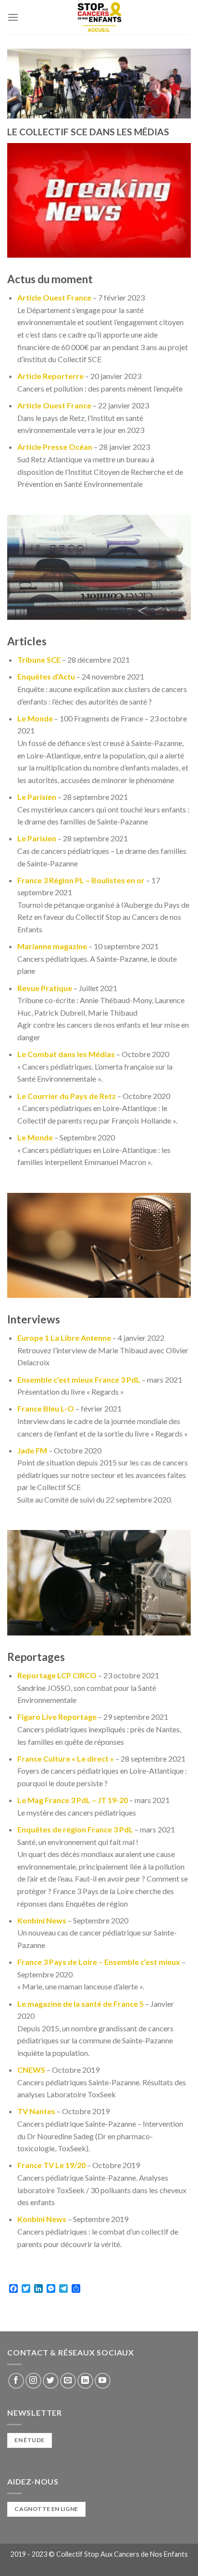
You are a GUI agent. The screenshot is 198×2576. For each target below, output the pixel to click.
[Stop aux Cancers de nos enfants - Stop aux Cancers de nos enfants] (99, 17)
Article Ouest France (54, 297)
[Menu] (13, 17)
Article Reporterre (50, 376)
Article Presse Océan (55, 447)
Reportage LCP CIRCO (57, 1675)
